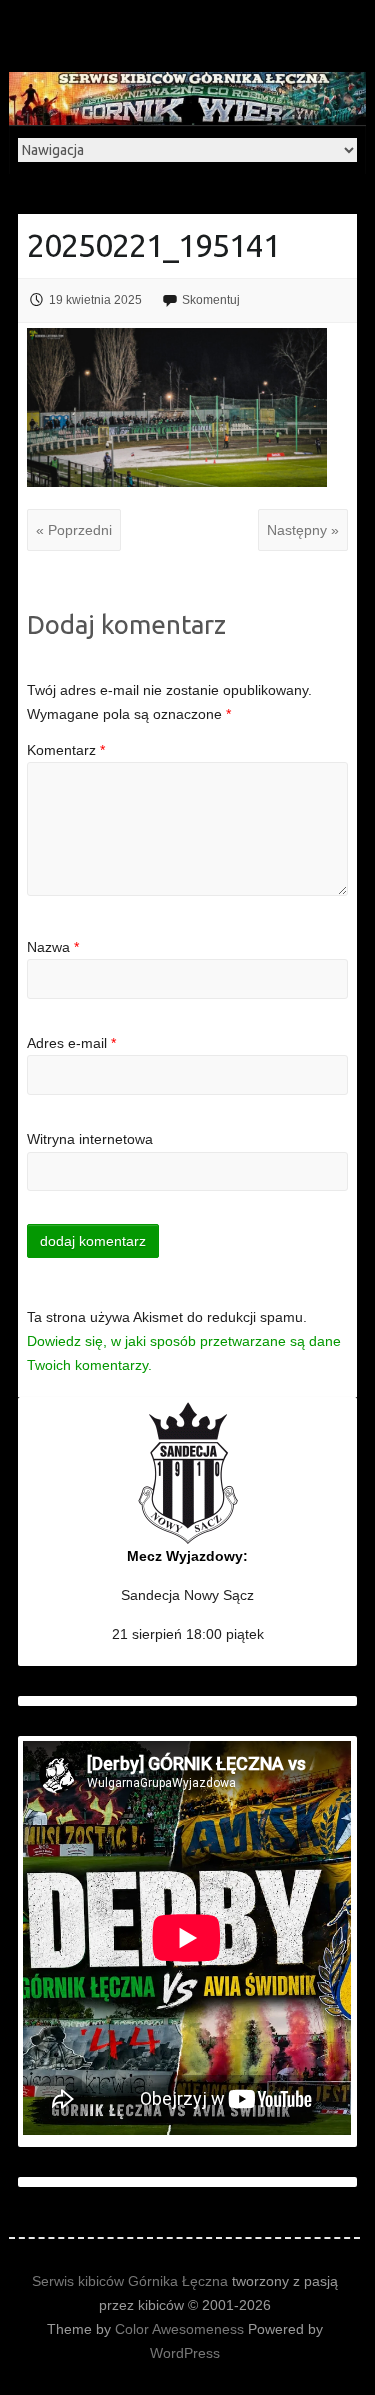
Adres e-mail (71, 1043)
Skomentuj (211, 300)
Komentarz (66, 750)
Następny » (303, 530)
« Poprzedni (74, 530)
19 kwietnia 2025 (95, 300)
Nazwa (53, 947)
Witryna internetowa (90, 1139)
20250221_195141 (153, 245)
